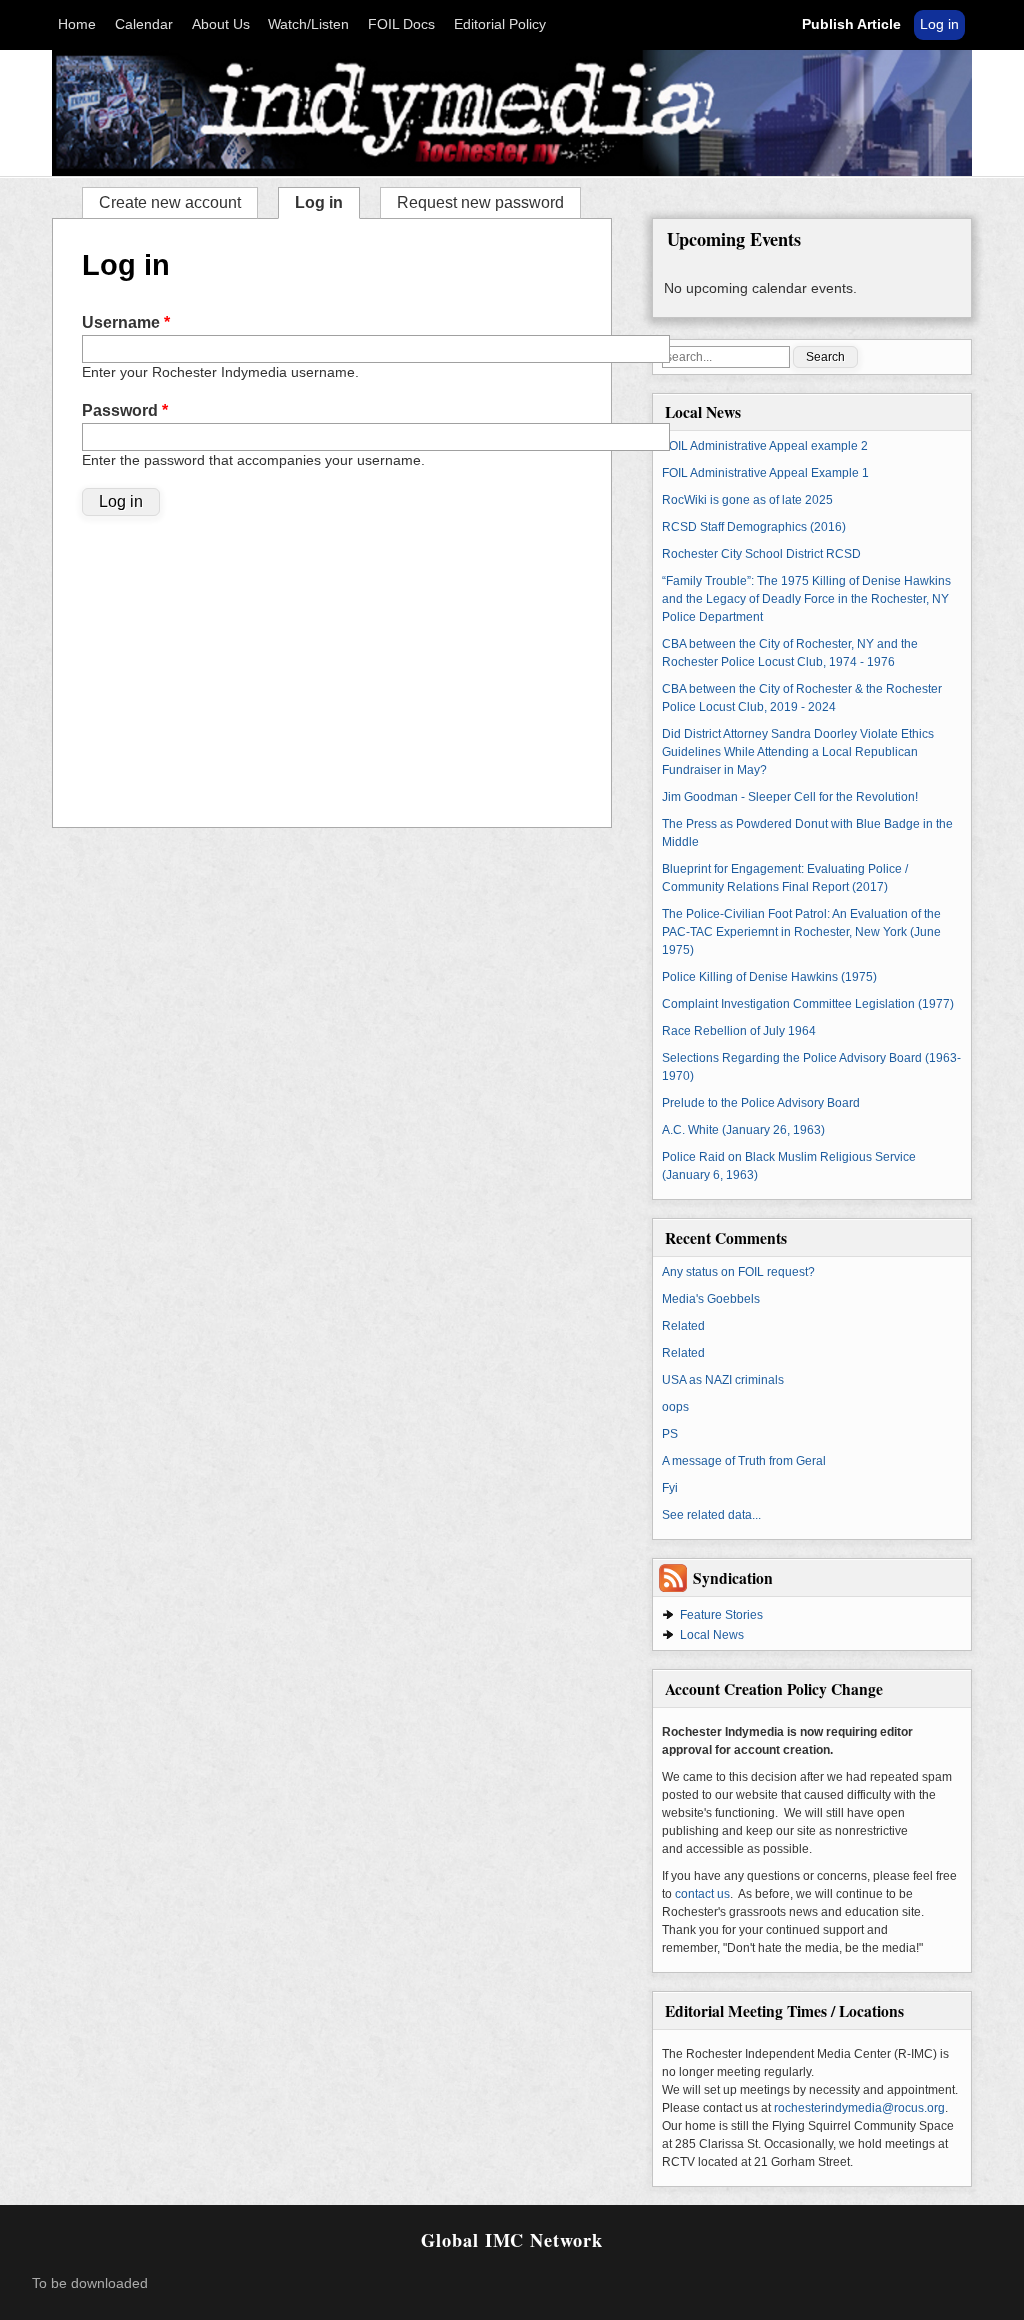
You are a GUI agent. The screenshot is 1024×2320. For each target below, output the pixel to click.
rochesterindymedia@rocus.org (859, 2108)
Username (126, 322)
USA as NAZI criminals (723, 1380)
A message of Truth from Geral (744, 1461)
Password (125, 410)
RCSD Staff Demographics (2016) (754, 527)
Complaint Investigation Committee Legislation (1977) (808, 1004)
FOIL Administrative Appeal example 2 (765, 446)
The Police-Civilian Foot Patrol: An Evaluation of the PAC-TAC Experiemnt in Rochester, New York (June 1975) (801, 932)
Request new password (480, 202)
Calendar (144, 24)
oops (675, 1407)
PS (670, 1434)
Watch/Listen (308, 24)
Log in (939, 24)
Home (77, 24)
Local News (712, 1635)
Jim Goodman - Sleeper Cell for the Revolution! (790, 797)
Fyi (670, 1488)
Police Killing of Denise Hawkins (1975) (769, 977)
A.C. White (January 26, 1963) (743, 1130)
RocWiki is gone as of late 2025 (747, 500)
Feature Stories (721, 1615)
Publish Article (851, 24)
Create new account (170, 202)
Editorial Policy (500, 24)
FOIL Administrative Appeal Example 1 (765, 473)
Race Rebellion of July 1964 (739, 1031)
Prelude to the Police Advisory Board (761, 1103)
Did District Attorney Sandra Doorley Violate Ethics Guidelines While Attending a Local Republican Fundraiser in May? (798, 752)
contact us (702, 1894)
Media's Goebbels (711, 1299)
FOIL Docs (401, 24)
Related (683, 1326)
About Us (221, 24)
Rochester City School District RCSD (761, 554)
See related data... (711, 1515)
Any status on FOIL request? (738, 1272)
